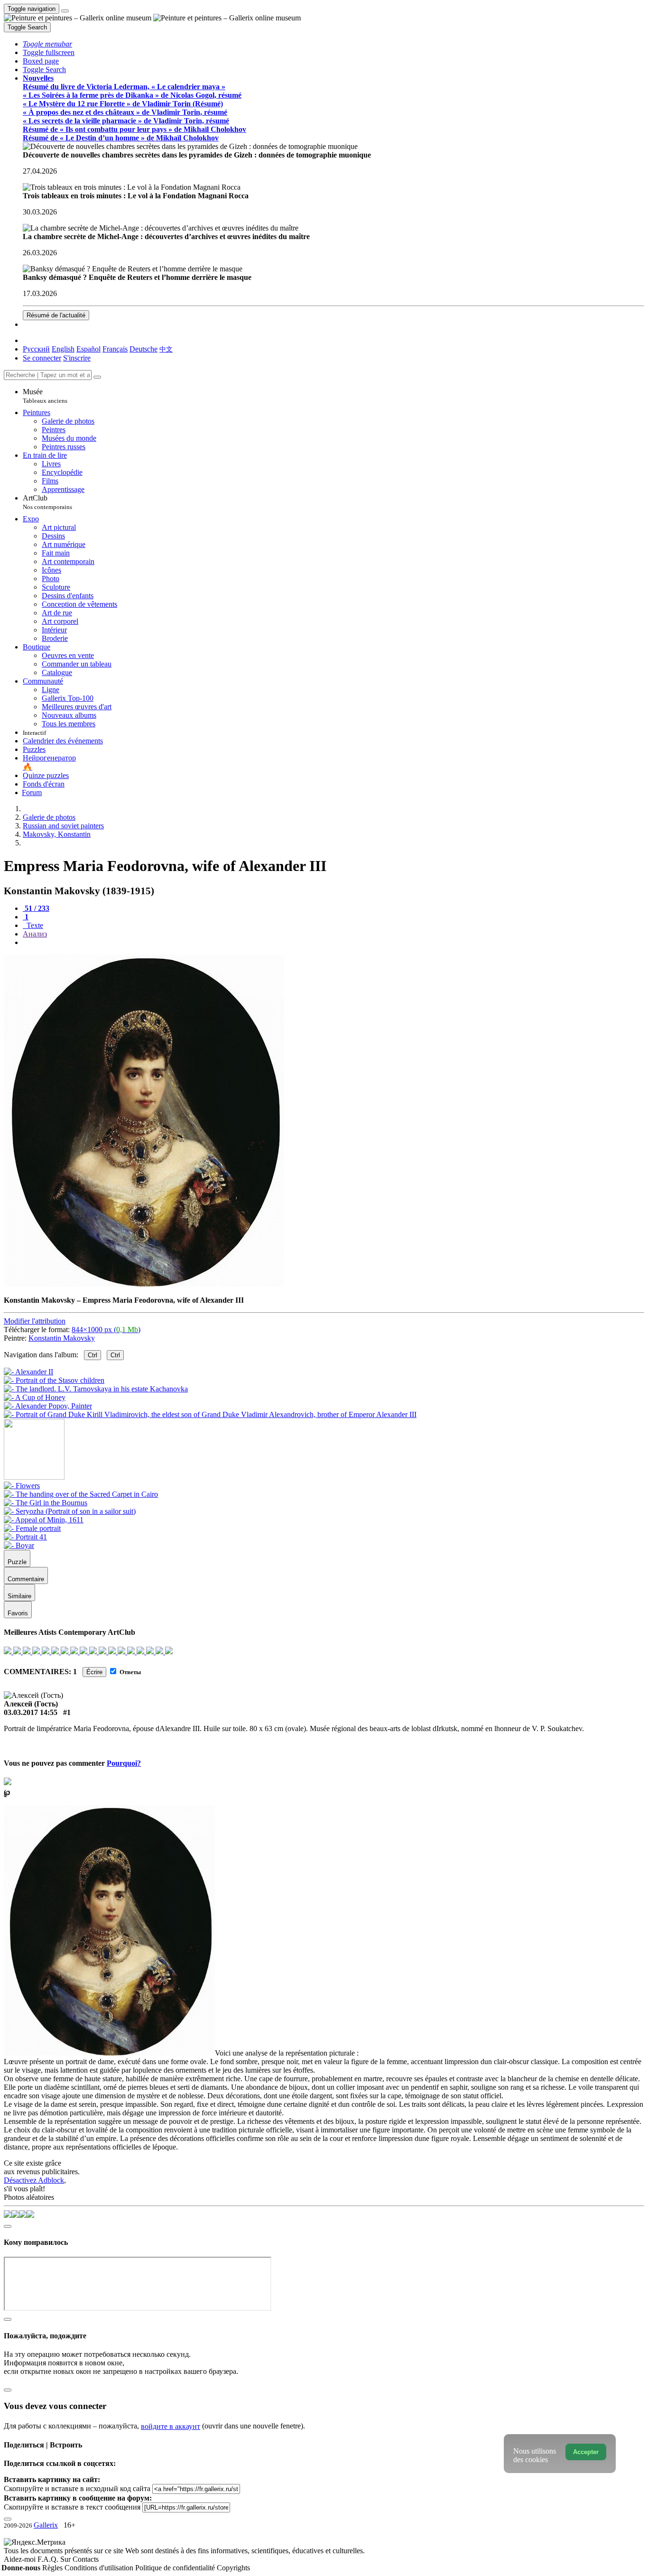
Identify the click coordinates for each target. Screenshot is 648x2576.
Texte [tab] (34, 925)
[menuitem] (166, 349)
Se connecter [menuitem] (42, 358)
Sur (66, 2559)
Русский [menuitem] (36, 349)
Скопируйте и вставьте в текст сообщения (72, 2507)
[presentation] (333, 943)
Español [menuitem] (88, 349)
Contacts (86, 2559)
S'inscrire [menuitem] (77, 358)
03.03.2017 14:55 (31, 1712)
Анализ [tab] (35, 934)
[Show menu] (65, 11)
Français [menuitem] (115, 349)
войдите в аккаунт (171, 2426)
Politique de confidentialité (176, 2568)
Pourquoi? (124, 1763)
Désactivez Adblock (34, 2180)
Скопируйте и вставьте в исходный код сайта (77, 2488)
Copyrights (233, 2568)
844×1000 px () (106, 1330)
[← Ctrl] (210, 1414)
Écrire (94, 1672)
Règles (53, 2568)
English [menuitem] (63, 349)
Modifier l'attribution (35, 1321)
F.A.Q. (49, 2559)
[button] (47, 44)
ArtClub (47, 502)
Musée (45, 396)
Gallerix (46, 2525)
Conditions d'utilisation (100, 2568)
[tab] (36, 908)
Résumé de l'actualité (56, 315)
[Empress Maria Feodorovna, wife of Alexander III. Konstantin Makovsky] (144, 1284)
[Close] (97, 377)
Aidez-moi (21, 2559)
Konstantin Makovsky (62, 1338)
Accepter (586, 2452)
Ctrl (93, 1355)
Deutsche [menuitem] (143, 349)
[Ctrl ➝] (22, 1486)
